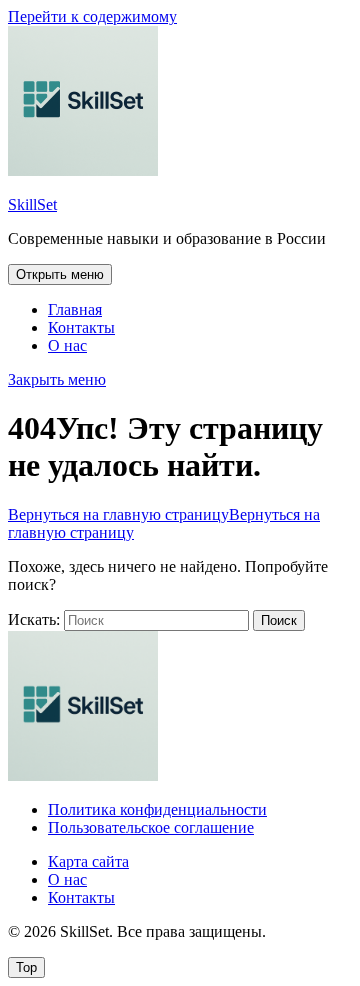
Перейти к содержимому (92, 16)
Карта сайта (88, 861)
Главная (75, 309)
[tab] (60, 274)
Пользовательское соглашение (151, 827)
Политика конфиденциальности (157, 809)
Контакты (81, 327)
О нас (67, 345)
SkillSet (32, 204)
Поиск (279, 620)
